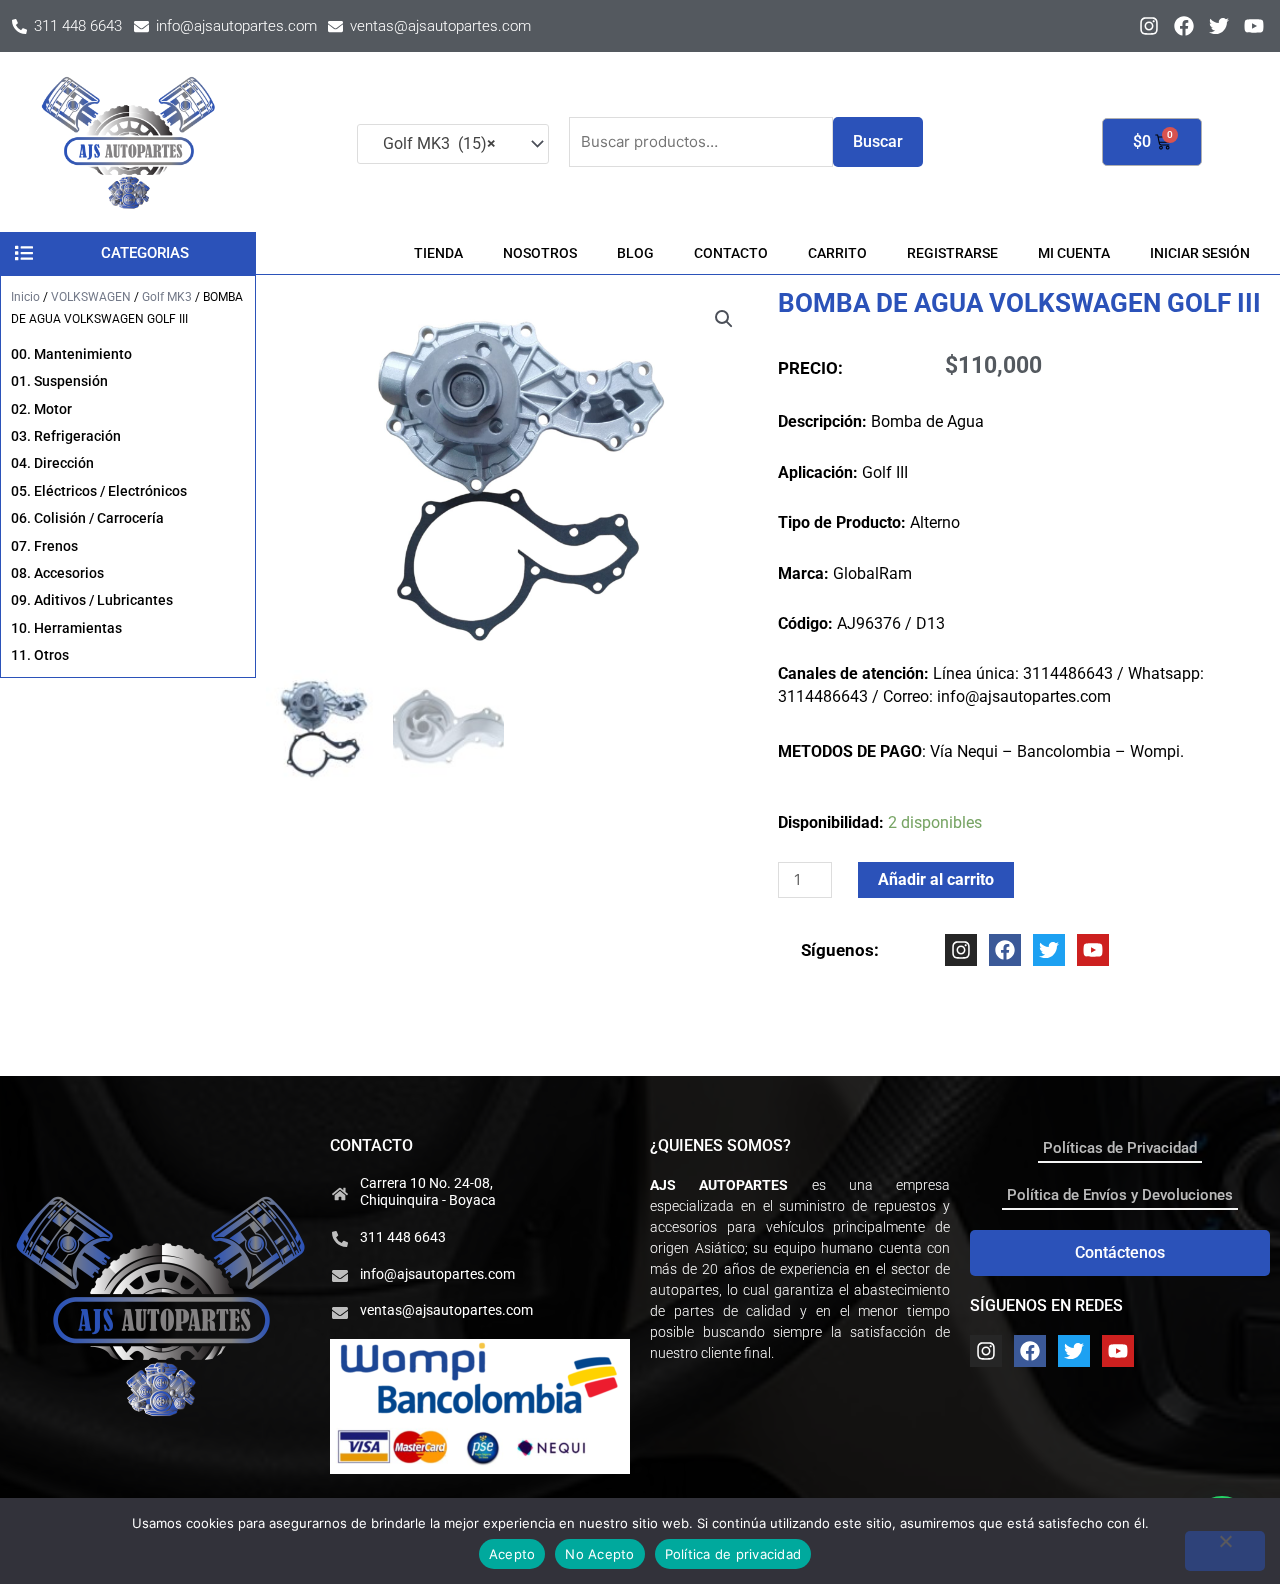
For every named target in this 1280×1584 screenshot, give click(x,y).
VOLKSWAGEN (91, 297)
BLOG (635, 253)
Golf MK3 (167, 297)
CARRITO (837, 253)
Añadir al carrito (936, 879)
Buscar (878, 141)
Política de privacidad (733, 1554)
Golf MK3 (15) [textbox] (433, 143)
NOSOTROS (540, 253)
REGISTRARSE (952, 253)
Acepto (512, 1554)
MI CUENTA (1074, 253)
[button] (724, 319)
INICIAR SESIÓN (1200, 253)
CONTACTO (731, 253)
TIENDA (438, 253)
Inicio (25, 297)
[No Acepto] (1225, 1551)
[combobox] (453, 144)
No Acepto (599, 1554)
